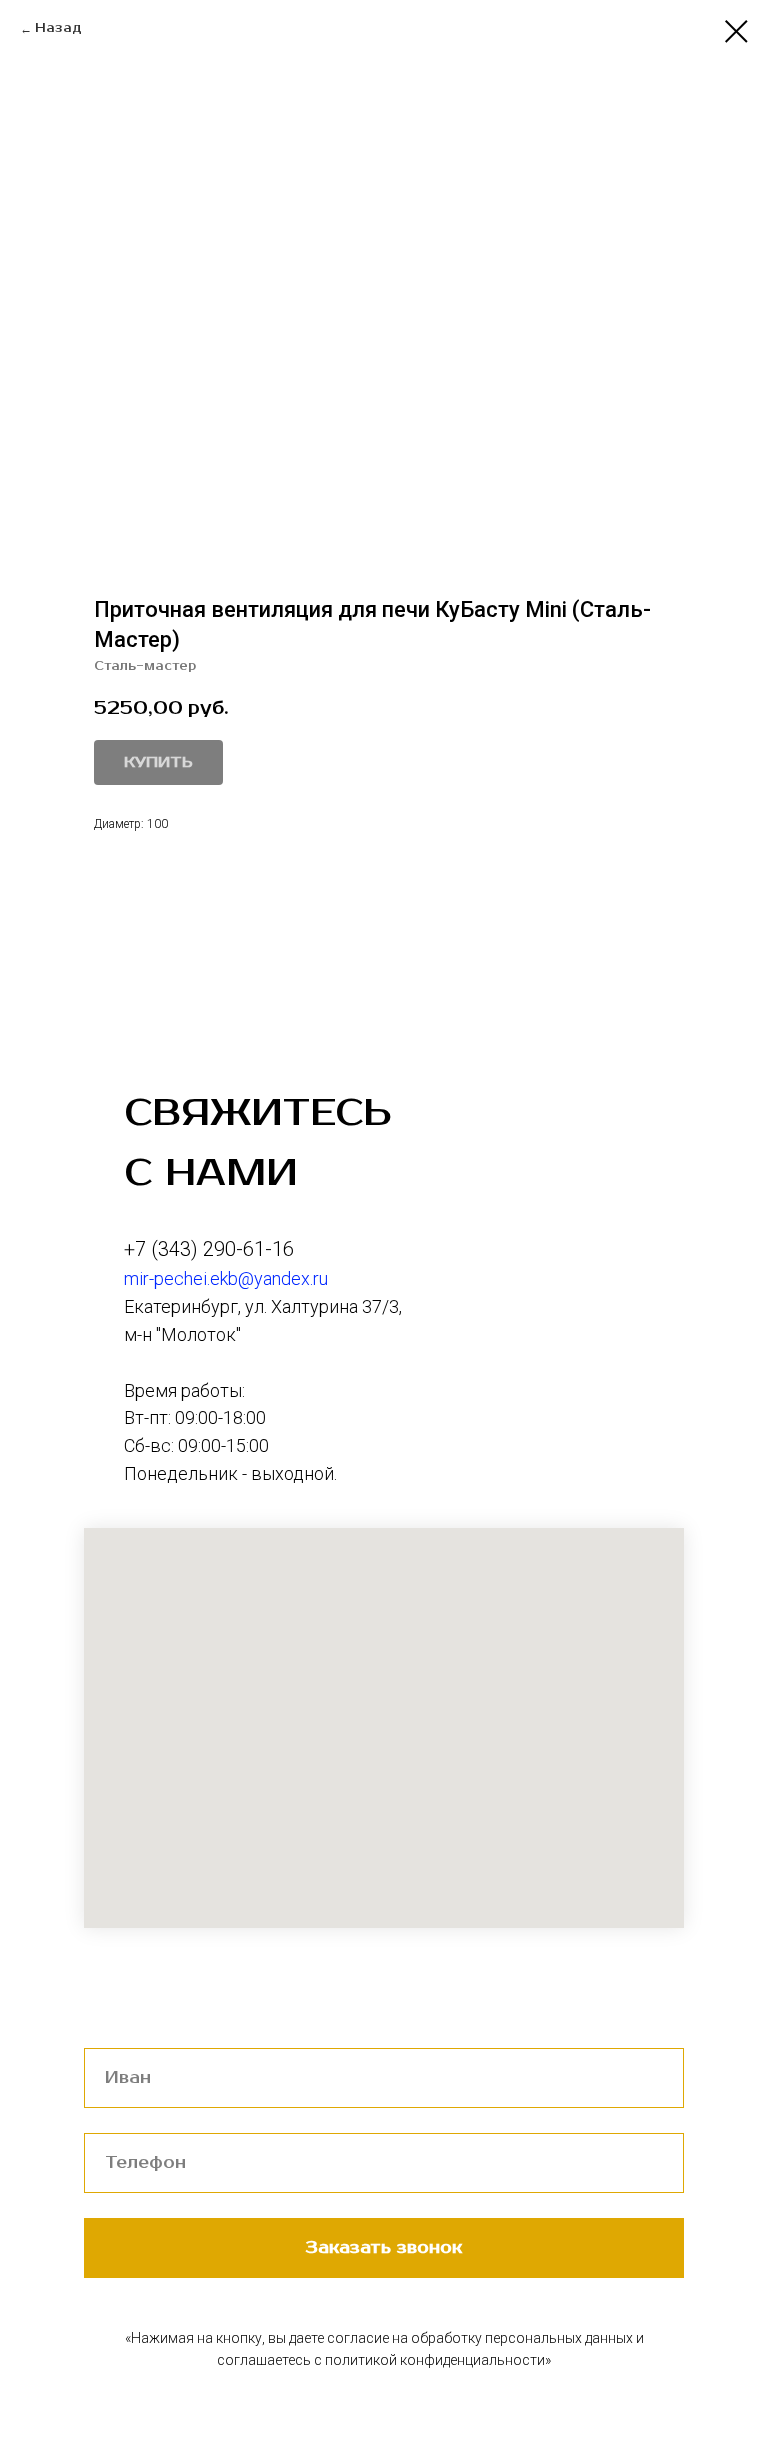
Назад (58, 28)
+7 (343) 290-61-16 (209, 1249)
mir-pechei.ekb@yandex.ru (226, 1278)
